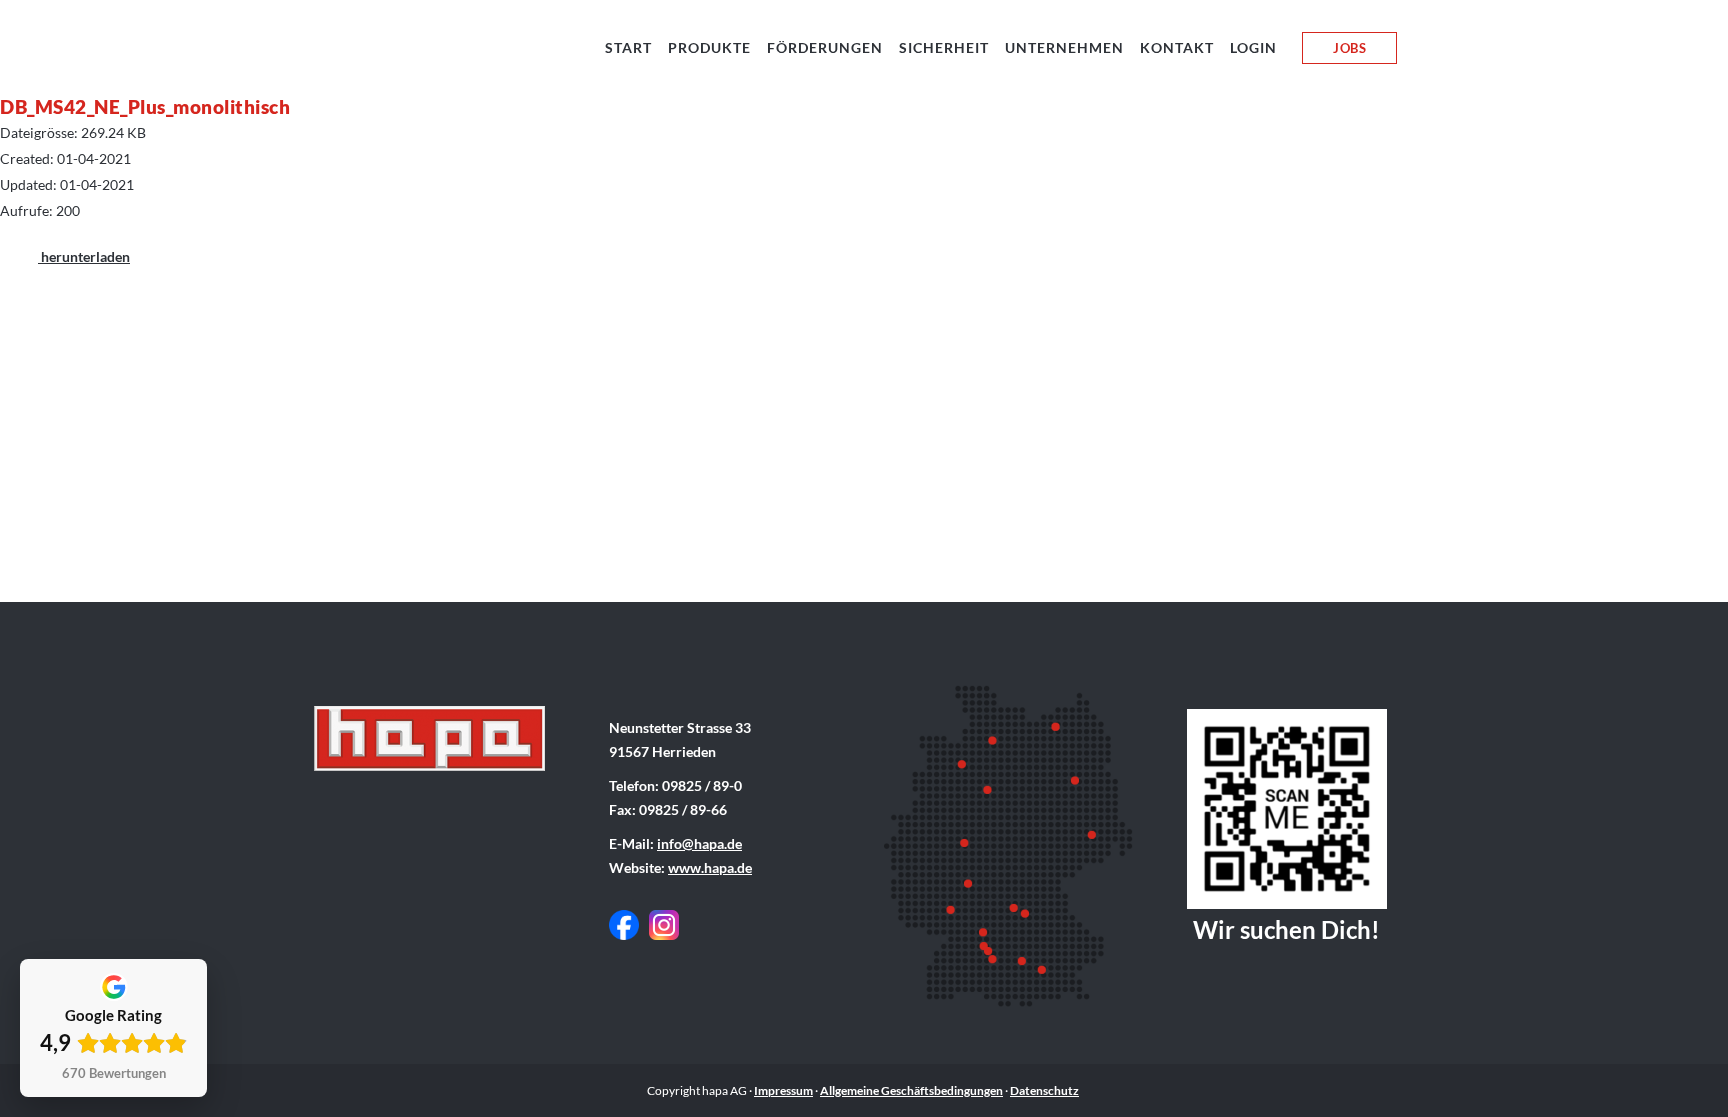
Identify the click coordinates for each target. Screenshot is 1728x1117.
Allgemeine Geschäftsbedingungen (911, 1090)
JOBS (1349, 48)
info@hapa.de (699, 843)
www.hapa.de (710, 867)
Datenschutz (1044, 1090)
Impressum (783, 1090)
